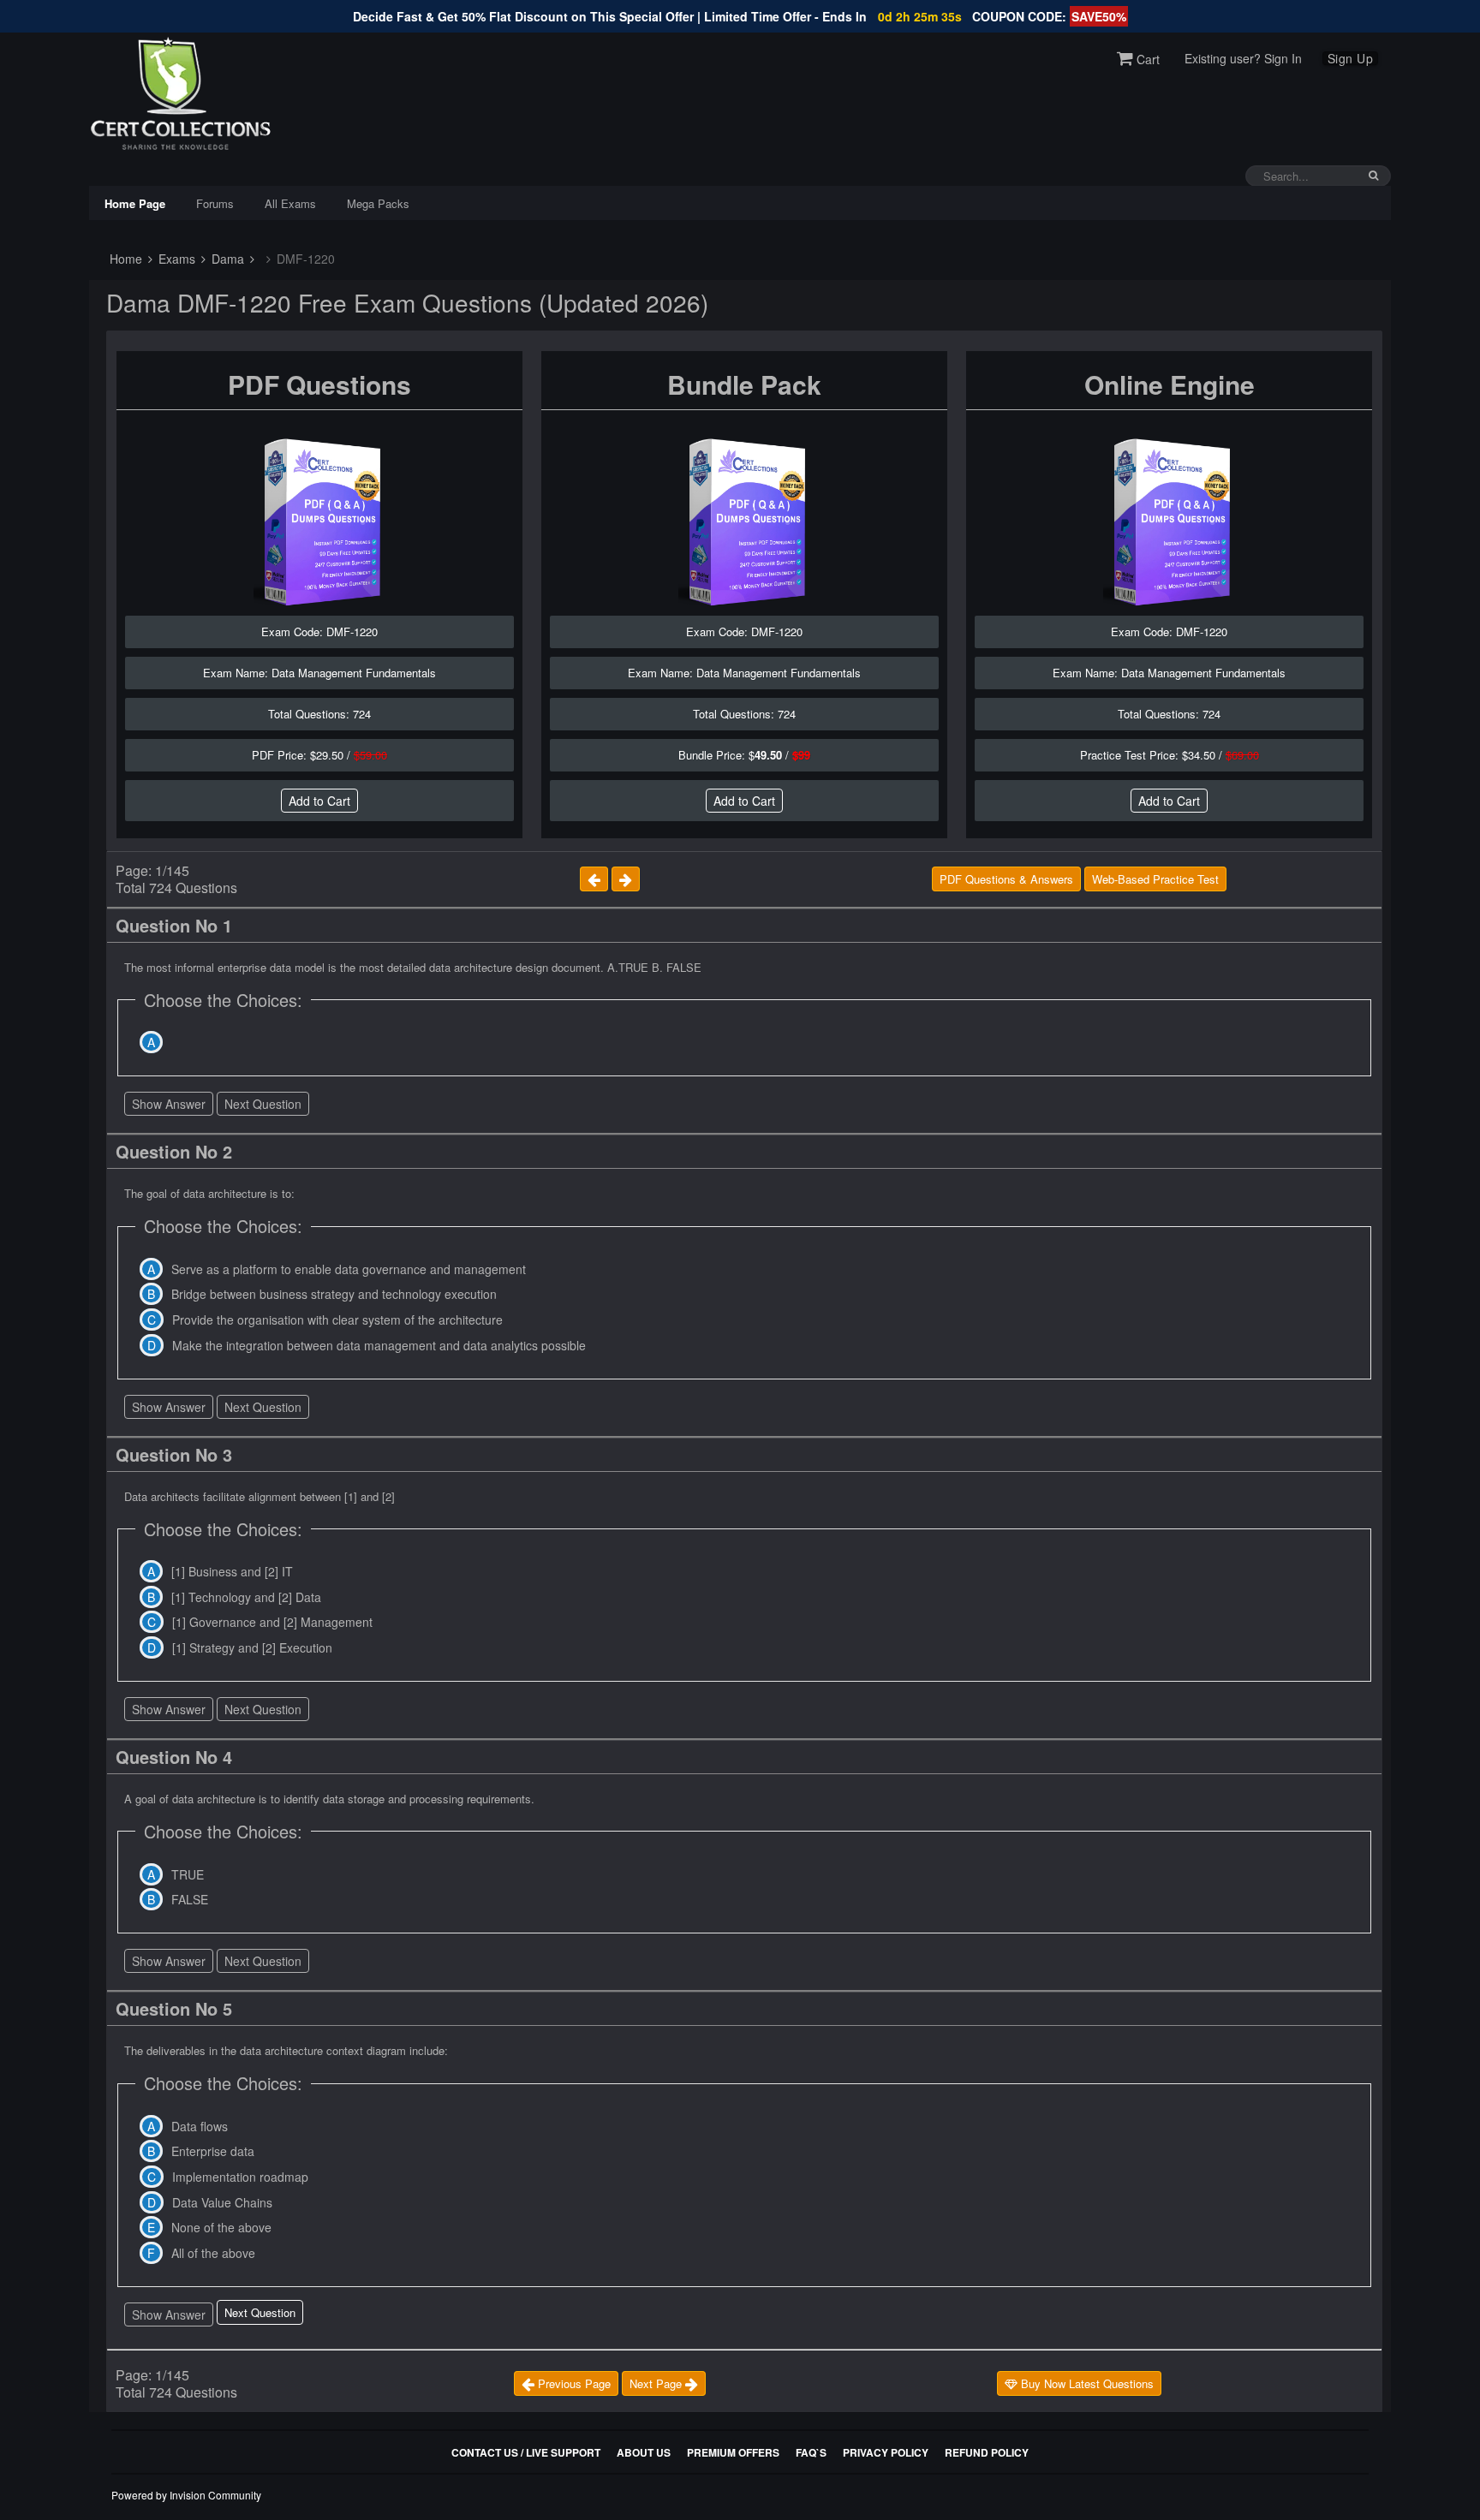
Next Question (263, 1104)
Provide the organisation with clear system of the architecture (337, 1320)
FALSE (190, 1899)
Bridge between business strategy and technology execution (334, 1294)
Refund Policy (987, 2452)
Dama (226, 259)
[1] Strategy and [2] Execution (252, 1647)
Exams (175, 259)
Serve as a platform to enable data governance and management (349, 1269)
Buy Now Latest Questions (1086, 2383)
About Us (644, 2452)
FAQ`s (811, 2452)
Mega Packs (378, 203)
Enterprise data (213, 2151)
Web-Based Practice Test (1155, 879)
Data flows (200, 2126)
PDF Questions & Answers (1006, 879)
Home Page (135, 203)
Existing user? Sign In (1243, 58)
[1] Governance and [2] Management (272, 1622)
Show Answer (169, 1104)
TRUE (188, 1874)
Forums (215, 203)
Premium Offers (733, 2452)
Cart (1146, 59)
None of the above (221, 2227)
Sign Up (1351, 58)
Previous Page (573, 2383)
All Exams (290, 203)
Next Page (657, 2383)
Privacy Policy (886, 2452)
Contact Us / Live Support (526, 2452)
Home (124, 259)
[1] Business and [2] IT (232, 1571)
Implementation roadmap (240, 2177)
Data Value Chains (222, 2202)
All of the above (213, 2253)
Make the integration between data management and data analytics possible (379, 1345)
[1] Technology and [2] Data (246, 1597)
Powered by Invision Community (186, 2495)
